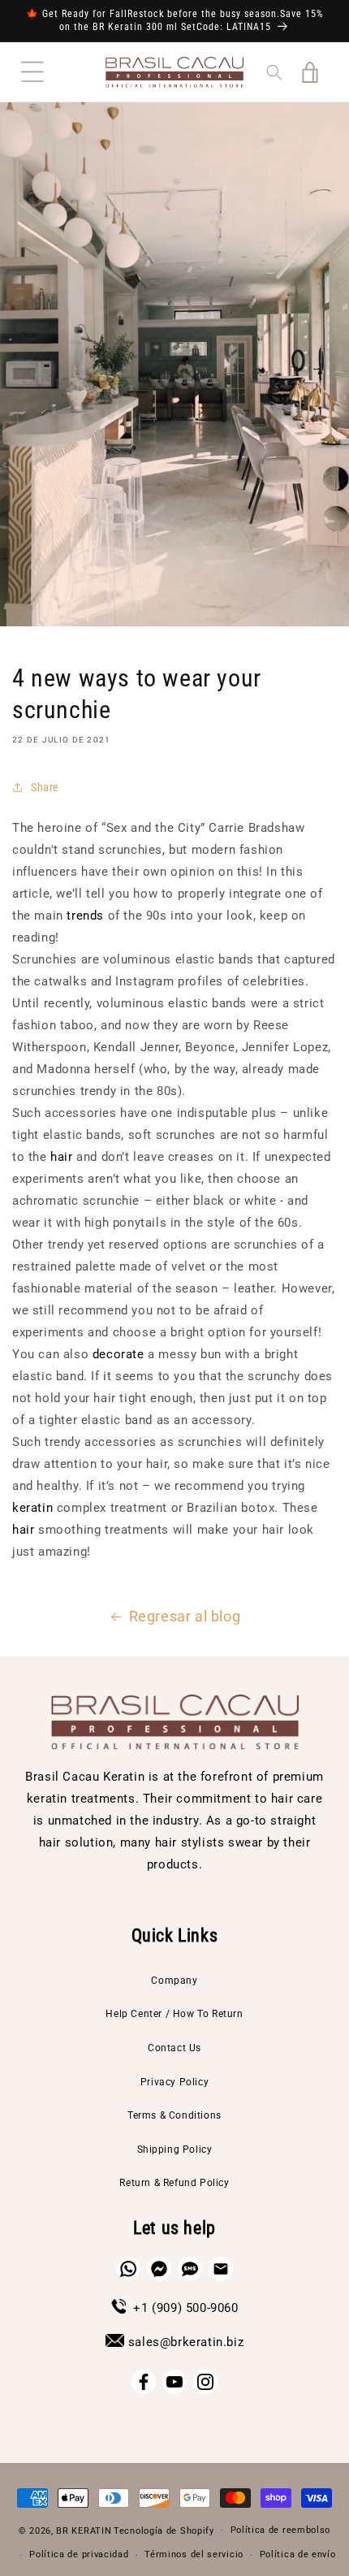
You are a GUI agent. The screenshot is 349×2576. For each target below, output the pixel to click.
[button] (32, 72)
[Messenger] (159, 2269)
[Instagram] (205, 2382)
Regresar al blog (185, 1616)
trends (85, 916)
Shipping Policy (175, 2150)
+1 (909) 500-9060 (185, 2308)
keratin (32, 1508)
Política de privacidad (79, 2554)
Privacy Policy (174, 2082)
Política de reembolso (281, 2530)
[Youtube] (174, 2382)
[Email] (221, 2269)
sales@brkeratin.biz (186, 2342)
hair (61, 1157)
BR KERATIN (84, 2530)
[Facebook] (144, 2382)
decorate (120, 1354)
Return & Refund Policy (174, 2183)
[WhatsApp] (128, 2269)
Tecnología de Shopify (164, 2530)
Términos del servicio (194, 2554)
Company (174, 1981)
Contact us (174, 2048)
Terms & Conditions (174, 2115)
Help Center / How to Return (174, 2014)
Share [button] (45, 787)
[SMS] (190, 2269)
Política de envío (298, 2554)
